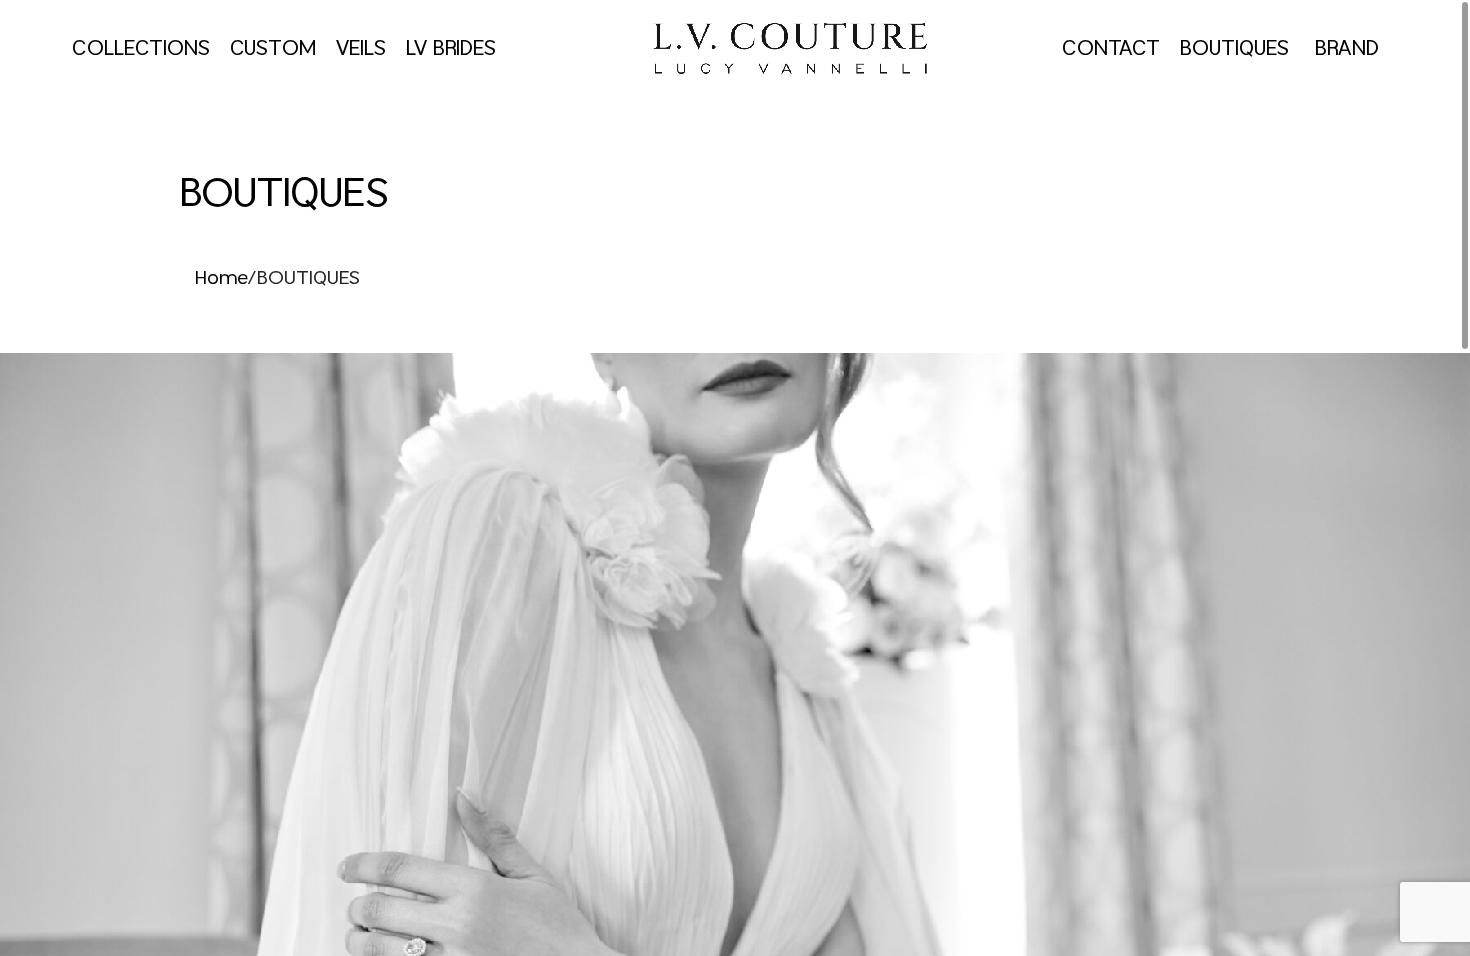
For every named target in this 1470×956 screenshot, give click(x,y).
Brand (1347, 49)
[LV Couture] (789, 49)
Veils (361, 49)
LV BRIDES (451, 49)
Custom (273, 49)
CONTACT (1111, 49)
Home (221, 279)
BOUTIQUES (1237, 49)
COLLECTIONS (141, 49)
